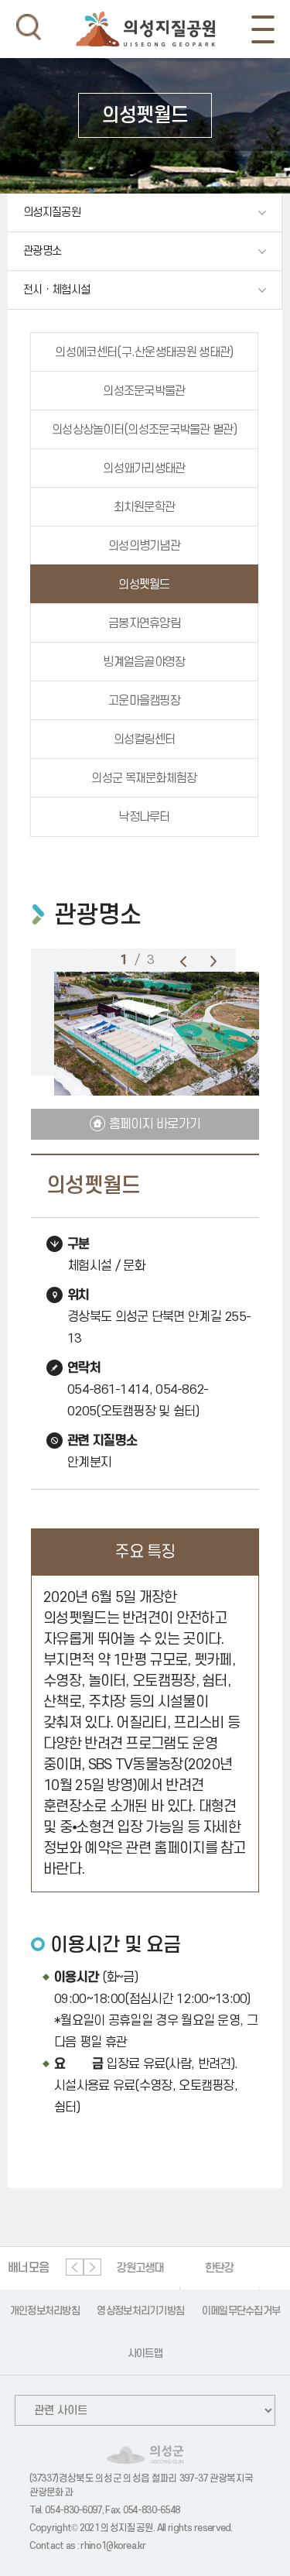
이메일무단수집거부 (241, 2311)
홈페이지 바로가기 (155, 1124)
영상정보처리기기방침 (140, 2311)
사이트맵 (145, 2353)
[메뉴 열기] (263, 29)
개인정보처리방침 (45, 2311)
